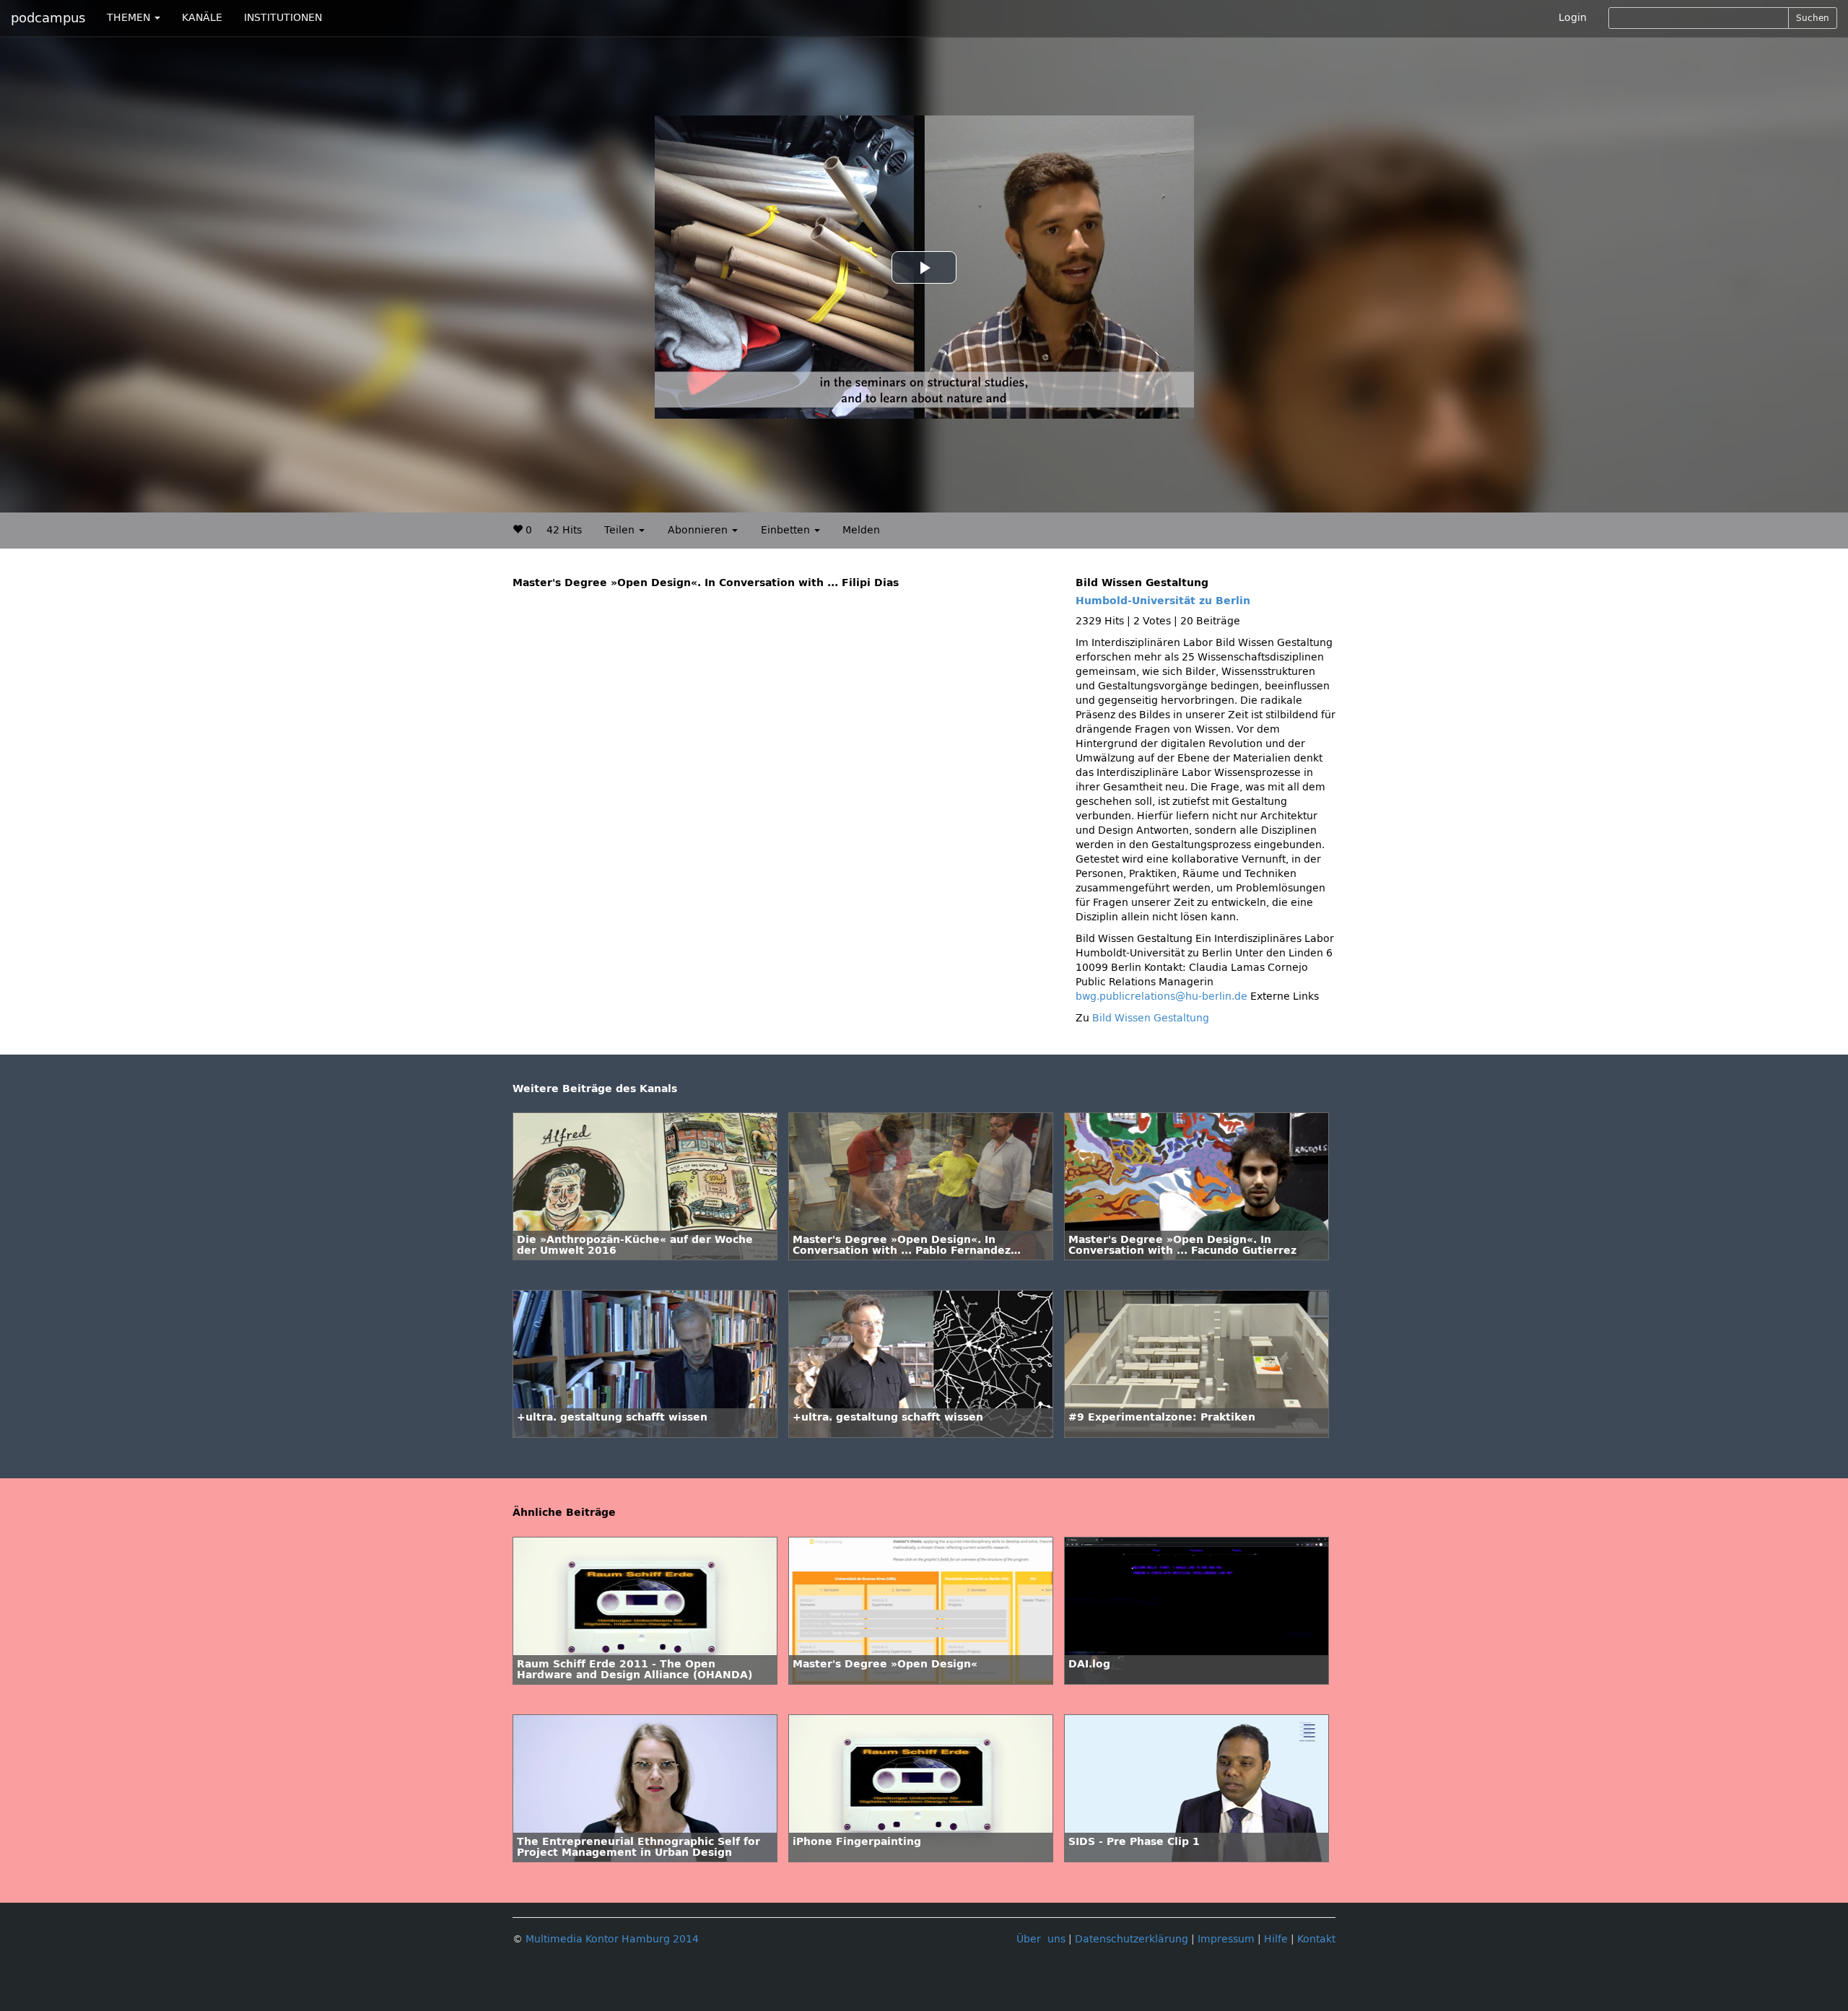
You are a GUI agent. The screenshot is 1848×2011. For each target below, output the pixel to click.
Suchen (1813, 18)
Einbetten (787, 530)
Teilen (621, 530)
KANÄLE (202, 18)
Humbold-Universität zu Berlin (1163, 601)
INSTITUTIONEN (283, 18)
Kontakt (1316, 1939)
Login (1573, 18)
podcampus (48, 18)
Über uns (1041, 1939)
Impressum (1226, 1939)
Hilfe (1276, 1939)
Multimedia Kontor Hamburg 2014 (612, 1939)
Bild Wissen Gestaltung (1151, 1018)
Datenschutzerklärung (1132, 1939)
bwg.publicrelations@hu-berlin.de (1161, 996)
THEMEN (130, 18)
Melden (861, 530)
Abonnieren (699, 530)
